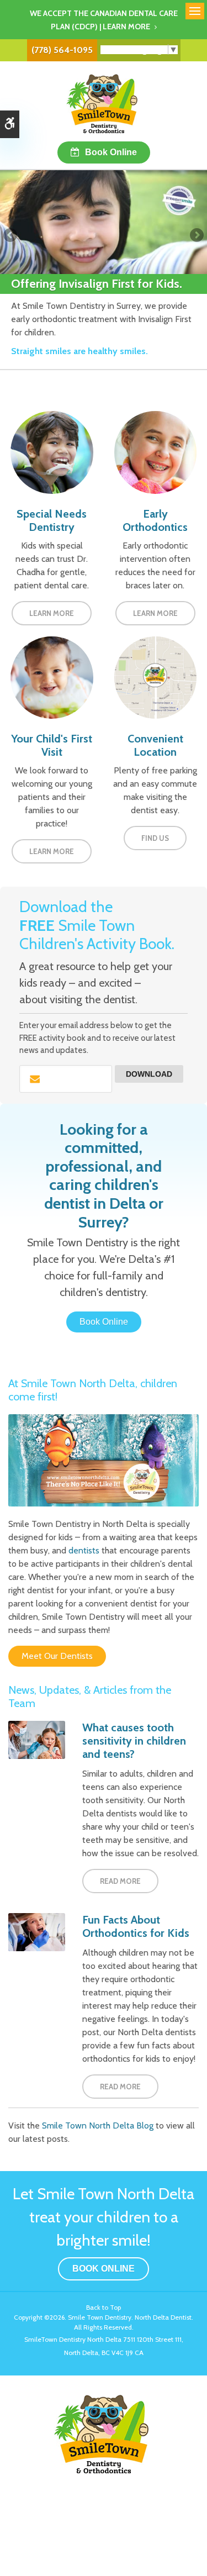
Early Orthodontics (155, 520)
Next (196, 236)
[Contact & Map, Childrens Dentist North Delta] (156, 676)
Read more (120, 1881)
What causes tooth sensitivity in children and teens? (134, 1741)
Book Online (111, 152)
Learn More (52, 613)
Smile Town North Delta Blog (98, 2125)
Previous (11, 236)
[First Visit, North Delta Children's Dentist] (52, 676)
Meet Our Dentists (57, 1656)
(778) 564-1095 (62, 50)
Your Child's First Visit (52, 745)
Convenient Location (155, 745)
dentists (84, 1550)
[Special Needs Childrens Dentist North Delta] (52, 452)
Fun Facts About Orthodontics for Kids (136, 1926)
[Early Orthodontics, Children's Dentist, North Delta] (156, 452)
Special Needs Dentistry (52, 520)
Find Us (155, 838)
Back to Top (104, 2307)
